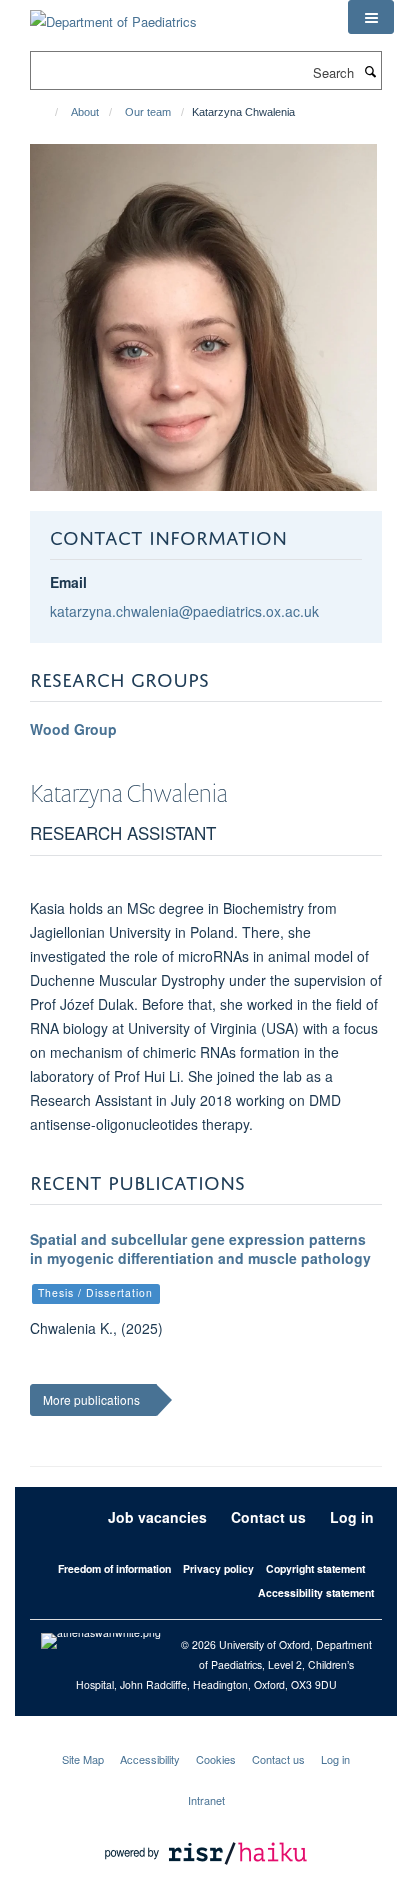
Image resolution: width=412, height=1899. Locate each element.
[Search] (370, 71)
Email (68, 582)
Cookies (216, 1759)
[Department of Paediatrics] (113, 14)
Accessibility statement (316, 1592)
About (85, 112)
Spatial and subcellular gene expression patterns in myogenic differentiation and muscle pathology (200, 1249)
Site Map (83, 1759)
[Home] (47, 112)
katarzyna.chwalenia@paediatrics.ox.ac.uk (184, 611)
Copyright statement (315, 1568)
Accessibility (150, 1759)
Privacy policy (218, 1568)
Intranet (206, 1800)
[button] (371, 17)
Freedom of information (114, 1568)
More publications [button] (91, 1399)
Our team (148, 112)
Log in (352, 1517)
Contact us (268, 1517)
